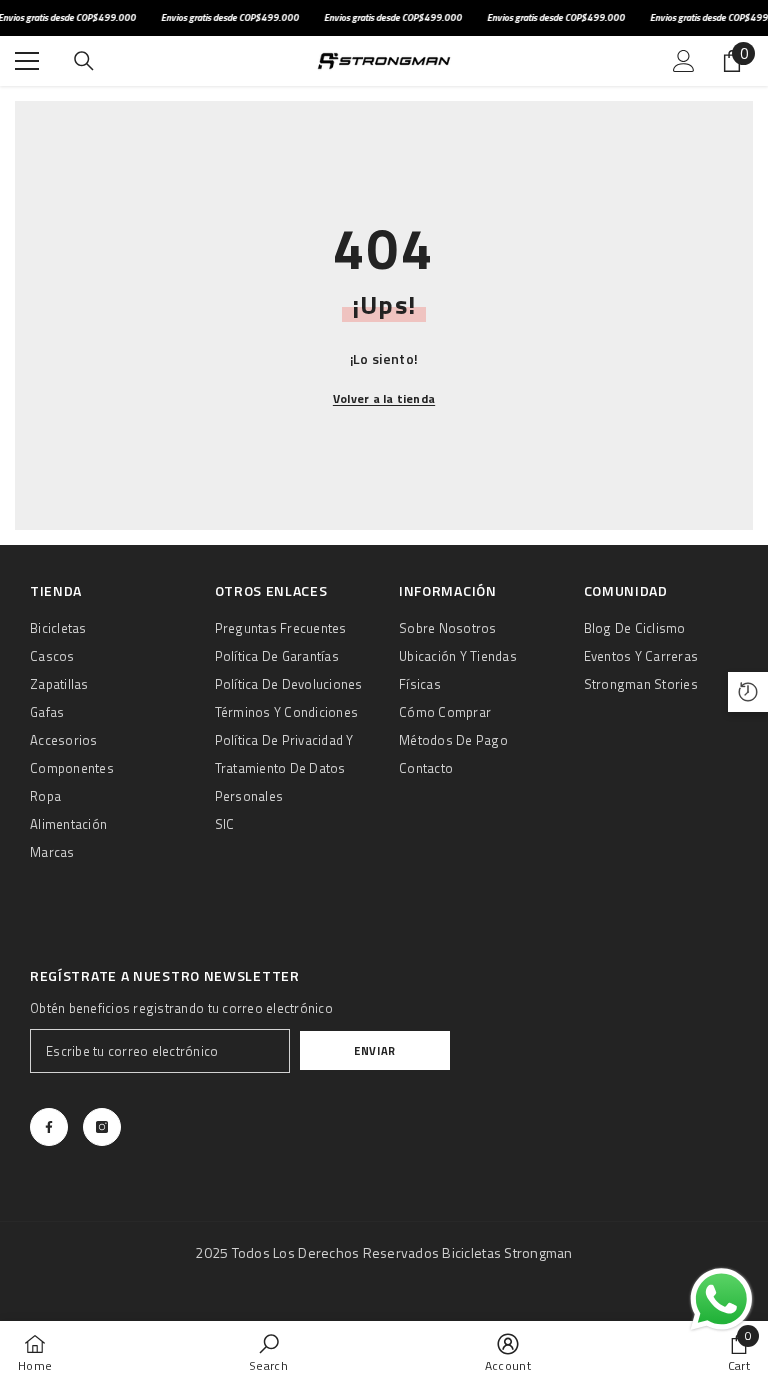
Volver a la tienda (384, 398)
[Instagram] (102, 1127)
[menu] (27, 61)
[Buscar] (84, 61)
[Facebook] (49, 1127)
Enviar (374, 1050)
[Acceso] (684, 61)
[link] (268, 1352)
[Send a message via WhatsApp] (721, 1299)
